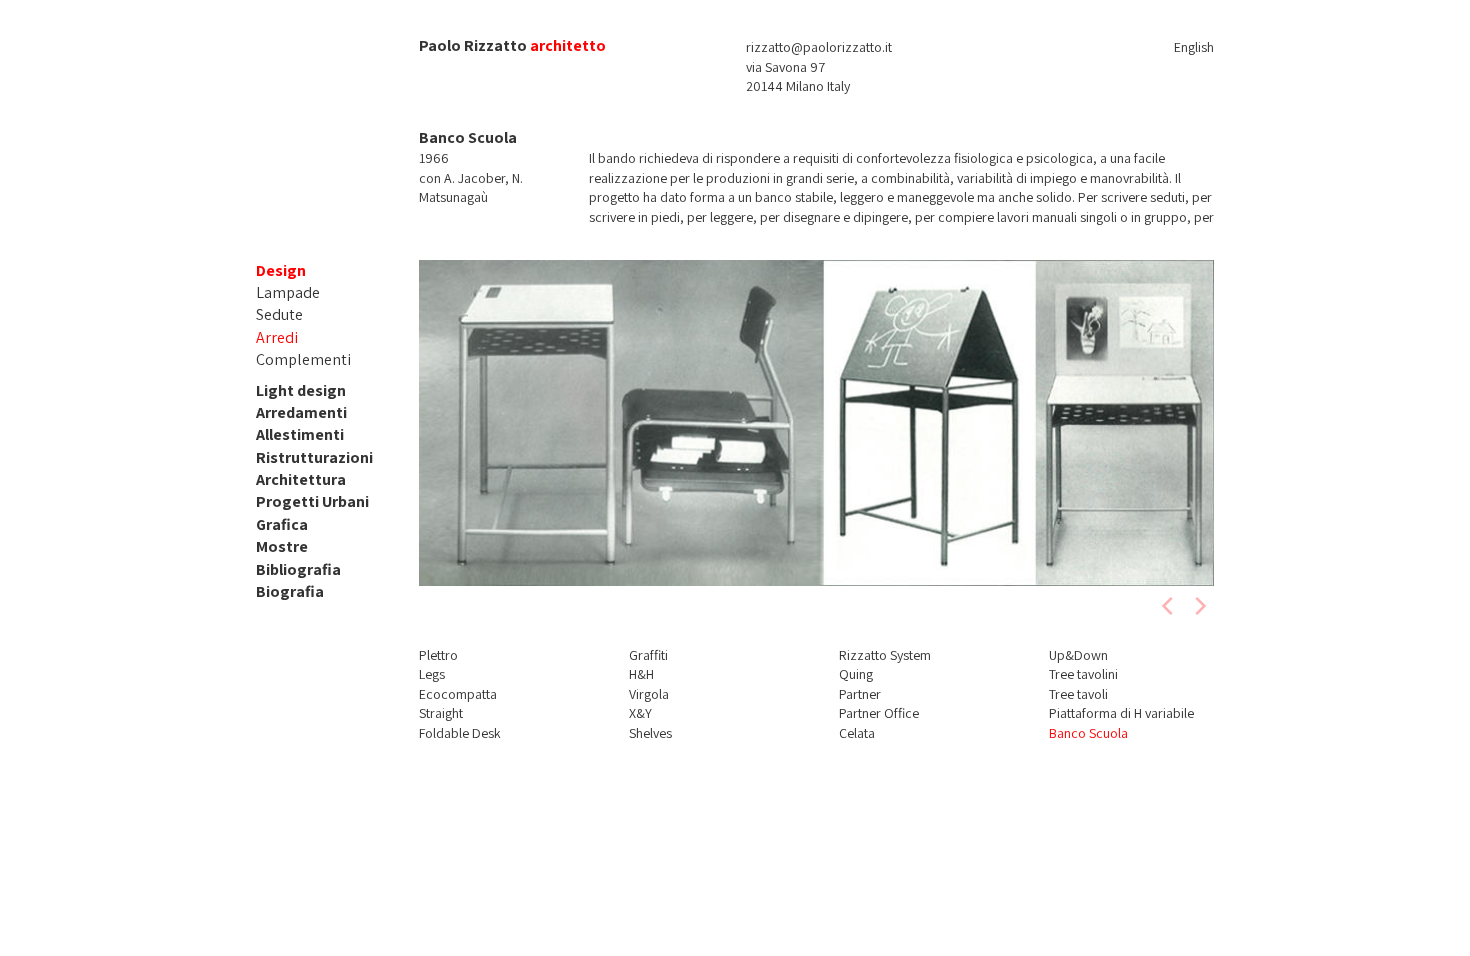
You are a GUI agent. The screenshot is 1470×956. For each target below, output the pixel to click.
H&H (641, 674)
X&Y (640, 713)
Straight (441, 713)
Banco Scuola (1088, 733)
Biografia (290, 591)
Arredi (277, 337)
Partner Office (879, 713)
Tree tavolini (1083, 674)
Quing (856, 674)
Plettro (438, 655)
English (1194, 47)
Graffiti (648, 655)
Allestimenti (300, 434)
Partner (860, 694)
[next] (1199, 606)
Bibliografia (298, 569)
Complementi (303, 359)
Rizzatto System (885, 655)
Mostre (282, 546)
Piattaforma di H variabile (1121, 713)
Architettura (301, 479)
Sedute (279, 314)
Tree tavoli (1078, 694)
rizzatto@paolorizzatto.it (819, 47)
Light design (301, 390)
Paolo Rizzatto (473, 45)
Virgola (649, 694)
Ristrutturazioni (314, 457)
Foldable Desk (460, 733)
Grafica (282, 524)
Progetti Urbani (312, 501)
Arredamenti (301, 412)
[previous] (1169, 606)
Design (281, 270)
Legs (432, 674)
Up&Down (1078, 655)
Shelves (650, 733)
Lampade (288, 292)
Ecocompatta (458, 694)
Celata (857, 733)
